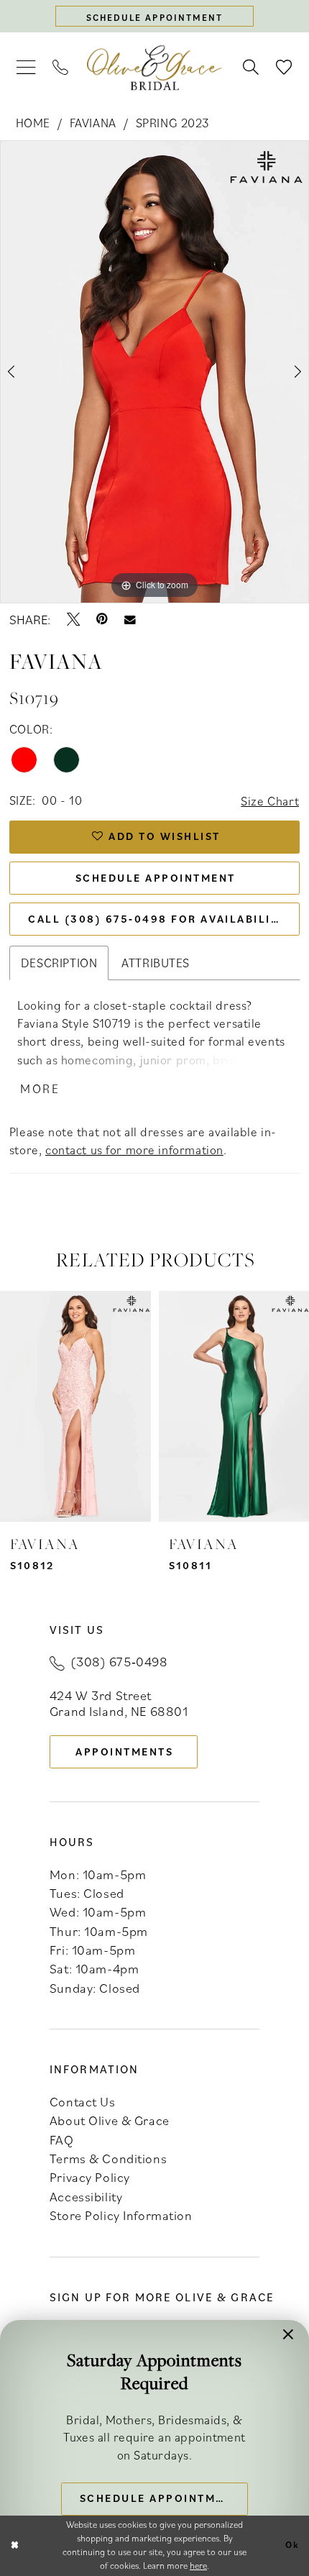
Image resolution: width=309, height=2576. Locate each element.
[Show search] (251, 68)
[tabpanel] (154, 372)
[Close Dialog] (14, 2546)
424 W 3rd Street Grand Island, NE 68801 (119, 1703)
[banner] (154, 68)
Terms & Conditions (108, 2158)
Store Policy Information (121, 2215)
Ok (292, 2545)
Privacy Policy (90, 2177)
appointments (124, 1751)
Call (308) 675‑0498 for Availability (157, 919)
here (198, 2566)
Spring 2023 (172, 123)
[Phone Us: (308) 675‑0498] (61, 68)
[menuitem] (26, 68)
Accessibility (86, 2196)
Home (33, 123)
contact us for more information (134, 1150)
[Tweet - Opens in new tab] (73, 619)
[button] (26, 68)
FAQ (62, 2139)
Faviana (93, 123)
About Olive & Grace (110, 2120)
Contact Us (83, 2101)
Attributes (156, 963)
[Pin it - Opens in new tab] (102, 619)
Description (59, 963)
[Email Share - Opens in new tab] (130, 620)
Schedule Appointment (156, 878)
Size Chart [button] (270, 801)
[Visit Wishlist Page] (284, 68)
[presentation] (75, 1406)
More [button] (40, 1088)
